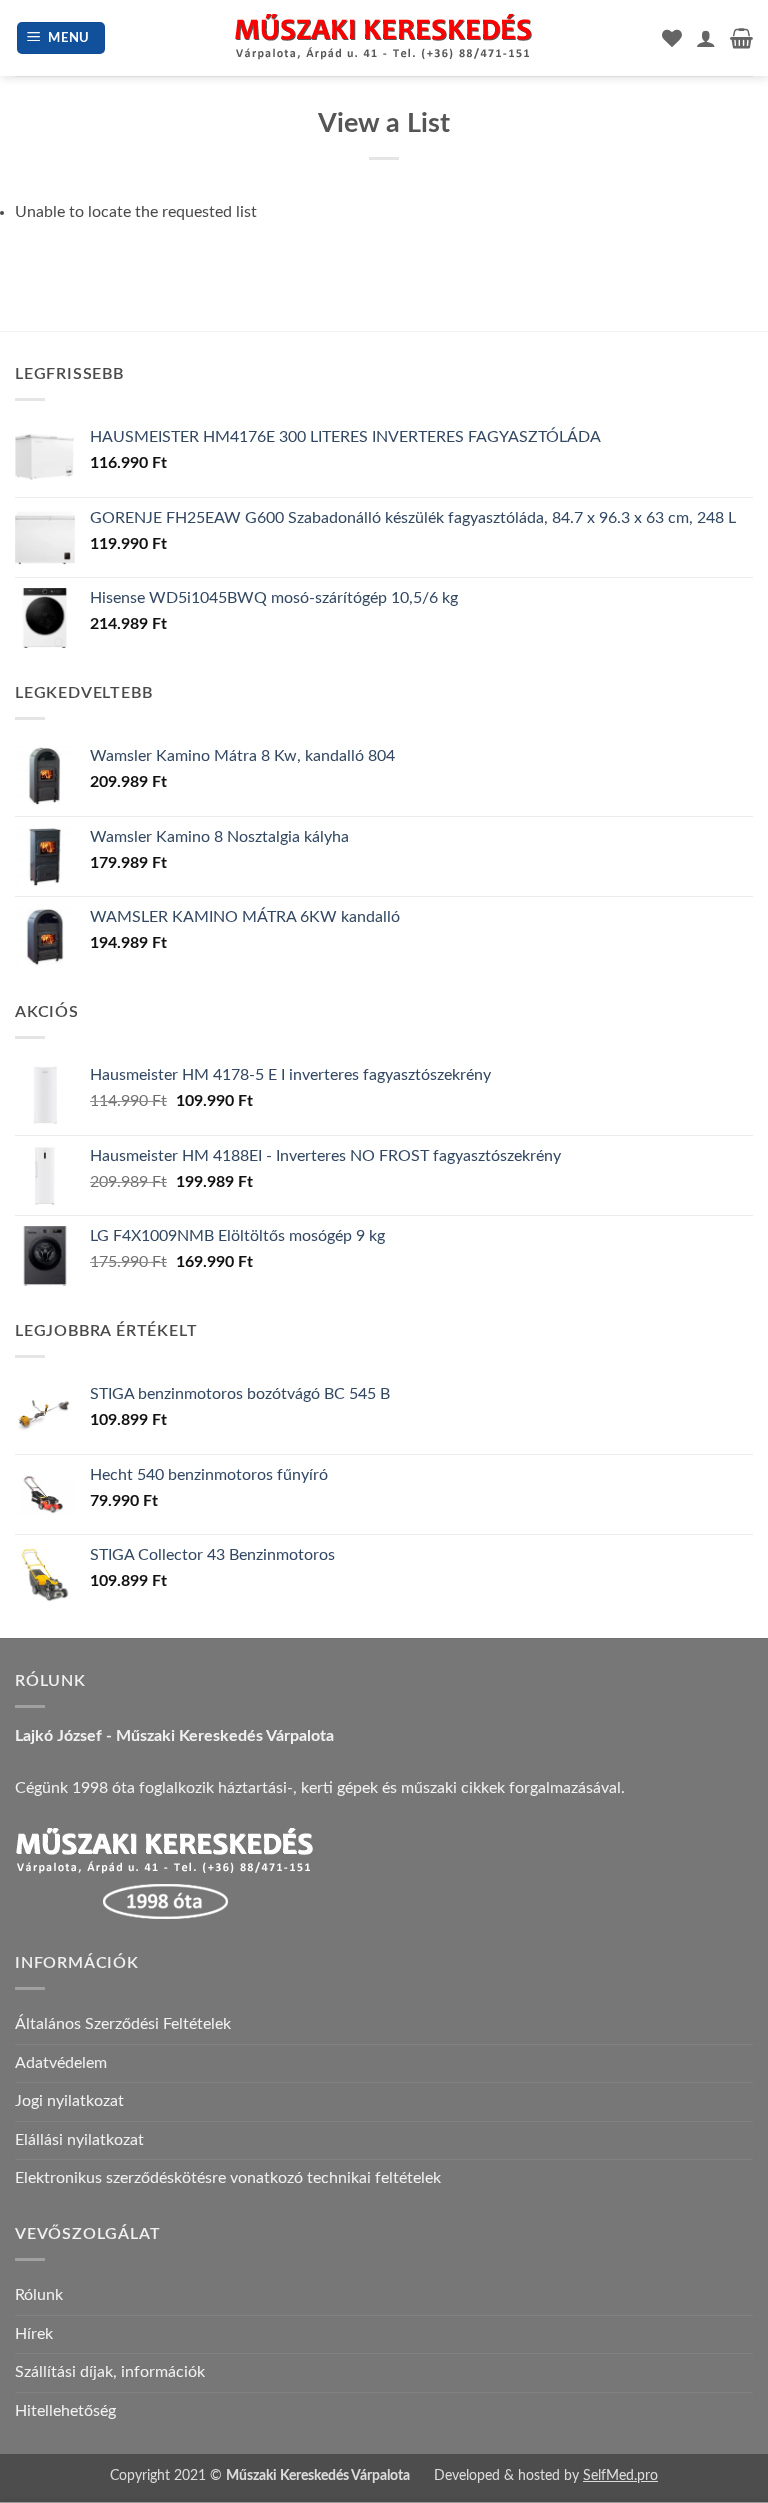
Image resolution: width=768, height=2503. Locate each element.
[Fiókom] (706, 38)
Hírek (34, 2334)
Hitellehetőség (65, 2411)
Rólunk (39, 2295)
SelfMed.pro (620, 2475)
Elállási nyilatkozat (79, 2140)
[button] (61, 38)
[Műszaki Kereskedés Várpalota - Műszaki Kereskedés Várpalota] (384, 38)
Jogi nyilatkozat (69, 2101)
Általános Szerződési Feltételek (123, 2024)
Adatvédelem (61, 2063)
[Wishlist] (672, 38)
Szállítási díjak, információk (110, 2372)
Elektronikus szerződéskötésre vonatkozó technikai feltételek (228, 2178)
